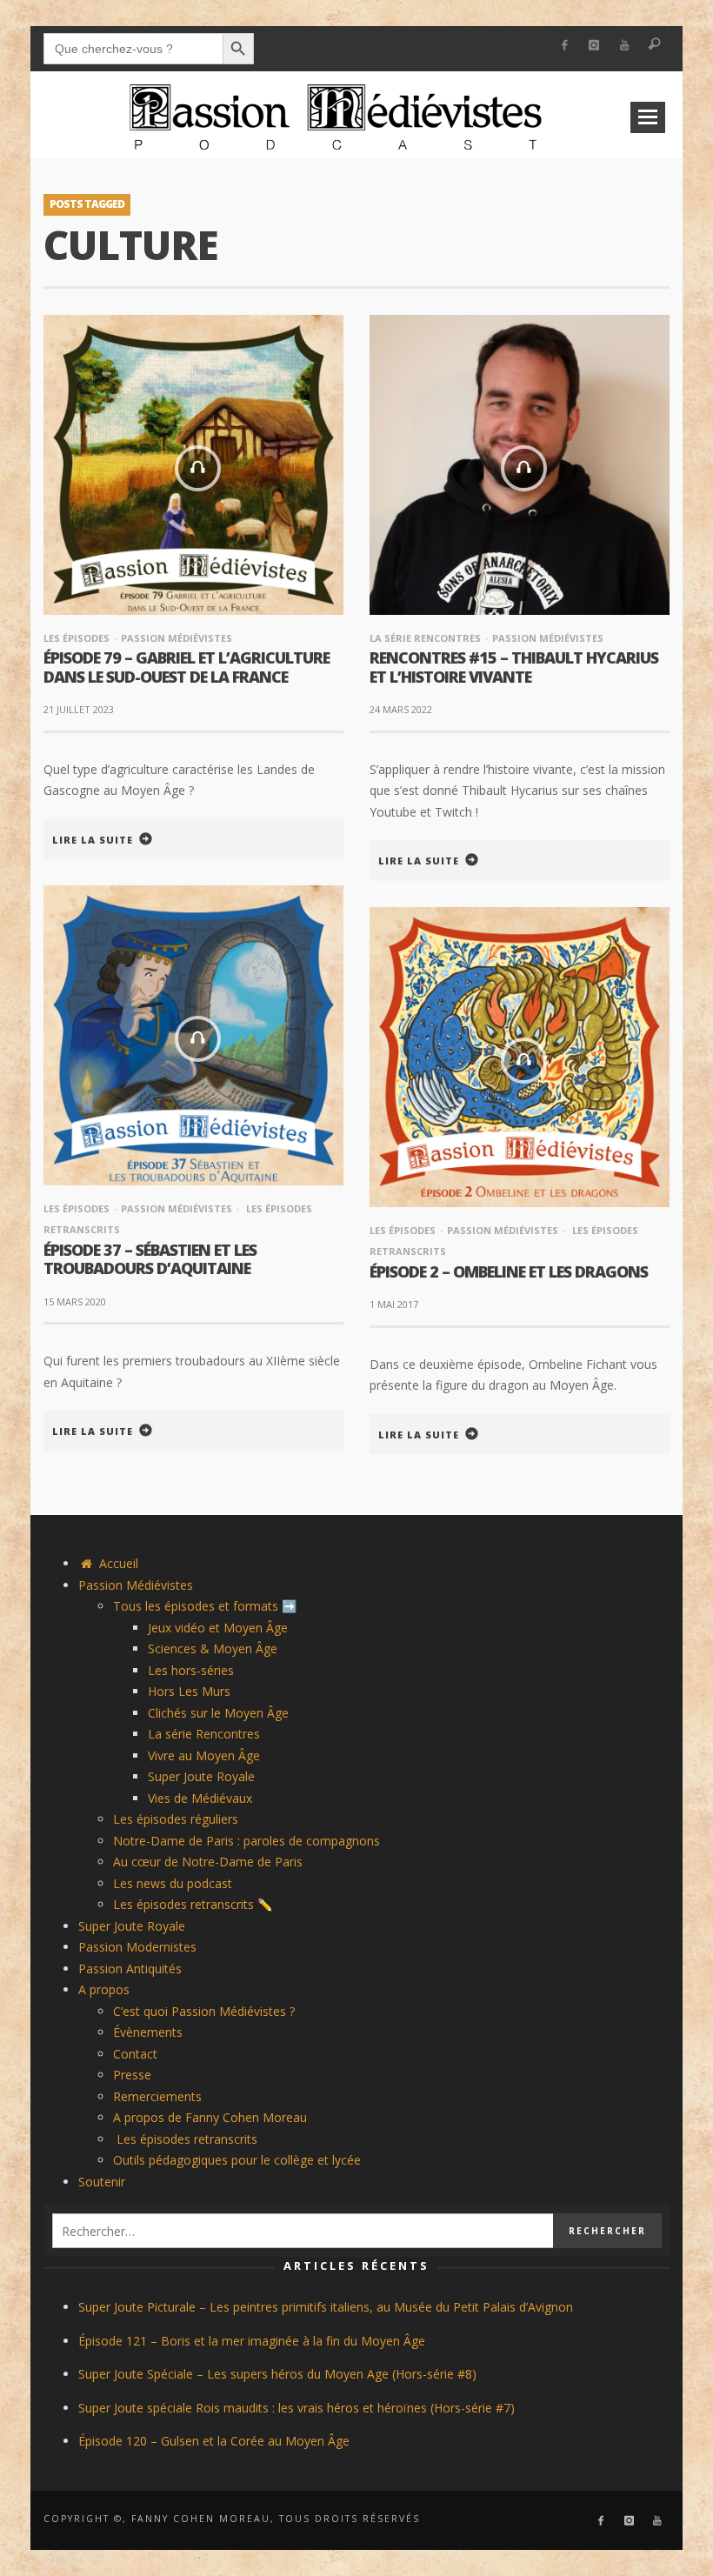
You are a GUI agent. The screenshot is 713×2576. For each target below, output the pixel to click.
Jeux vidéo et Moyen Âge (218, 1628)
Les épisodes (77, 638)
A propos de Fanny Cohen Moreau (210, 2117)
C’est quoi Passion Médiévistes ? (204, 2011)
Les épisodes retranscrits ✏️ (193, 1904)
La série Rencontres (425, 638)
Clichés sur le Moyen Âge (218, 1713)
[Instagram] (594, 46)
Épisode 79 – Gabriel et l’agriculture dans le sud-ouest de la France (187, 667)
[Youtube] (625, 46)
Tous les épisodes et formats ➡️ (205, 1606)
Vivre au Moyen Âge (204, 1755)
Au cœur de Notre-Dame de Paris (208, 1862)
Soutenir (102, 2182)
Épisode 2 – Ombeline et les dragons (509, 1271)
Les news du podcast (173, 1883)
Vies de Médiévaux (200, 1798)
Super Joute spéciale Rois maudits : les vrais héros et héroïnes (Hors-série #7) (297, 2408)
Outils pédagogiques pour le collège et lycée (237, 2160)
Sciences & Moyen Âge (213, 1648)
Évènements (148, 2032)
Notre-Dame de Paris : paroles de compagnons (247, 1841)
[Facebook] (564, 46)
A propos (104, 1989)
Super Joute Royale (201, 1776)
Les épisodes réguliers (176, 1819)
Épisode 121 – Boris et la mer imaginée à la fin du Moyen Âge (252, 2341)
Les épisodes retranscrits (185, 2139)
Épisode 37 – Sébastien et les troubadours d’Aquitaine (150, 1259)
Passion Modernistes (137, 1947)
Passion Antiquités (130, 1969)
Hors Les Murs (189, 1691)
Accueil (117, 1563)
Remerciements (157, 2096)
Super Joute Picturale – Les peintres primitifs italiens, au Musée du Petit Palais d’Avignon (326, 2307)
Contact (135, 2054)
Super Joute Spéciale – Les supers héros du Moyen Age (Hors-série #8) (277, 2374)
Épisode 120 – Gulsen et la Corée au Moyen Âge (214, 2441)
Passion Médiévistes (177, 638)
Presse (132, 2075)
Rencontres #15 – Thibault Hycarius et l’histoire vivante (514, 667)
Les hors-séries (191, 1670)
